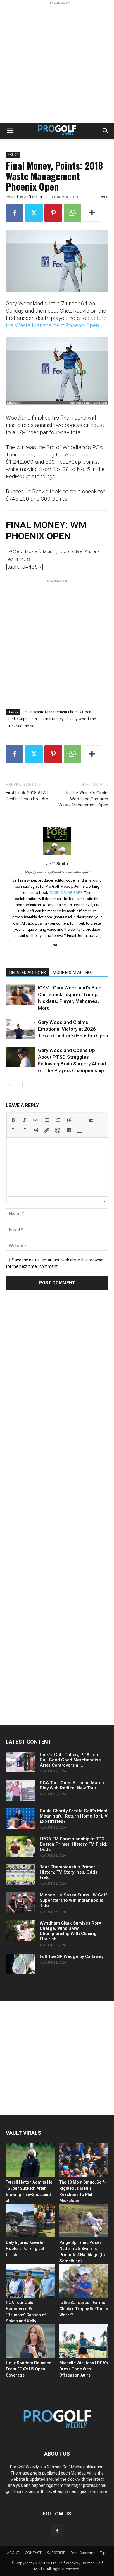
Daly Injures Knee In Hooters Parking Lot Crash (25, 2249)
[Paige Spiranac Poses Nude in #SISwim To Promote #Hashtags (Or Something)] (84, 2221)
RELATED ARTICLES (28, 973)
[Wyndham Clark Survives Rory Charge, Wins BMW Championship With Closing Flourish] (20, 1931)
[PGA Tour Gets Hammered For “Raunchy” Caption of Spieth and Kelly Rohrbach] (30, 2281)
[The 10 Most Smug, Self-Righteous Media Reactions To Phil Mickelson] (84, 2160)
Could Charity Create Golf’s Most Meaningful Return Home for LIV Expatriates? (74, 1816)
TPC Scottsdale (21, 726)
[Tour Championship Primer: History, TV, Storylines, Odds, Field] (20, 1875)
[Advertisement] (57, 63)
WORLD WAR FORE (66, 893)
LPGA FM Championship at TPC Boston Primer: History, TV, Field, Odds (73, 1844)
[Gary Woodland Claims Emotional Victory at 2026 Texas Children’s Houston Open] (20, 1029)
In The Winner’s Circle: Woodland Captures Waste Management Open (83, 799)
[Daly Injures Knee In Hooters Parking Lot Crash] (30, 2221)
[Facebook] (15, 213)
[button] (10, 131)
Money (13, 155)
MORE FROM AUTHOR (73, 973)
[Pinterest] (53, 213)
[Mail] (57, 945)
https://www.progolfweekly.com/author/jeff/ (57, 872)
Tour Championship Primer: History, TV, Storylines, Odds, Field (69, 1872)
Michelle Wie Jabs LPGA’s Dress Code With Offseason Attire (84, 2369)
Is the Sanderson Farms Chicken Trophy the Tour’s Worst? (84, 2309)
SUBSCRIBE (56, 2553)
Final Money (53, 719)
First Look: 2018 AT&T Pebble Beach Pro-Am (27, 796)
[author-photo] (57, 855)
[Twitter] (34, 213)
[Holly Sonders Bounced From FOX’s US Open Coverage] (30, 2341)
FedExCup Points (23, 719)
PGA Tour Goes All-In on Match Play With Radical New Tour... (72, 1785)
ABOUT (13, 2553)
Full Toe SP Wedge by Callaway (72, 1956)
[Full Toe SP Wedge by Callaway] (20, 1964)
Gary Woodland (83, 719)
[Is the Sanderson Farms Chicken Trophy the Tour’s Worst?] (84, 2281)
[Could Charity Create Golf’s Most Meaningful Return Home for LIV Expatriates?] (20, 1818)
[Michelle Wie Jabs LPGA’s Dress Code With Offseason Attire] (84, 2341)
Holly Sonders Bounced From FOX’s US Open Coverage (29, 2369)
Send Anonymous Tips (89, 2553)
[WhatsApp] (72, 213)
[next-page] (19, 1085)
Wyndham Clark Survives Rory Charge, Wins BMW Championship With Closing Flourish (70, 1931)
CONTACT (33, 2553)
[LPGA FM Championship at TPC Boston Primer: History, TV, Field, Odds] (20, 1846)
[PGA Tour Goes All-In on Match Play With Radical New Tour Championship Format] (20, 1790)
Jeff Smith (33, 197)
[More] (92, 213)
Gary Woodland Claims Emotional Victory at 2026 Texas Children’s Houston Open (73, 1029)
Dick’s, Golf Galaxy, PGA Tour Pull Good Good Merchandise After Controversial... (70, 1760)
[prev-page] (9, 1085)
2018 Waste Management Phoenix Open (58, 712)
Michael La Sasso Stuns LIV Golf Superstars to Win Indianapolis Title (73, 1900)
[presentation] (13, 1120)
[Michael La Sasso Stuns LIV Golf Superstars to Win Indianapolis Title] (20, 1903)
